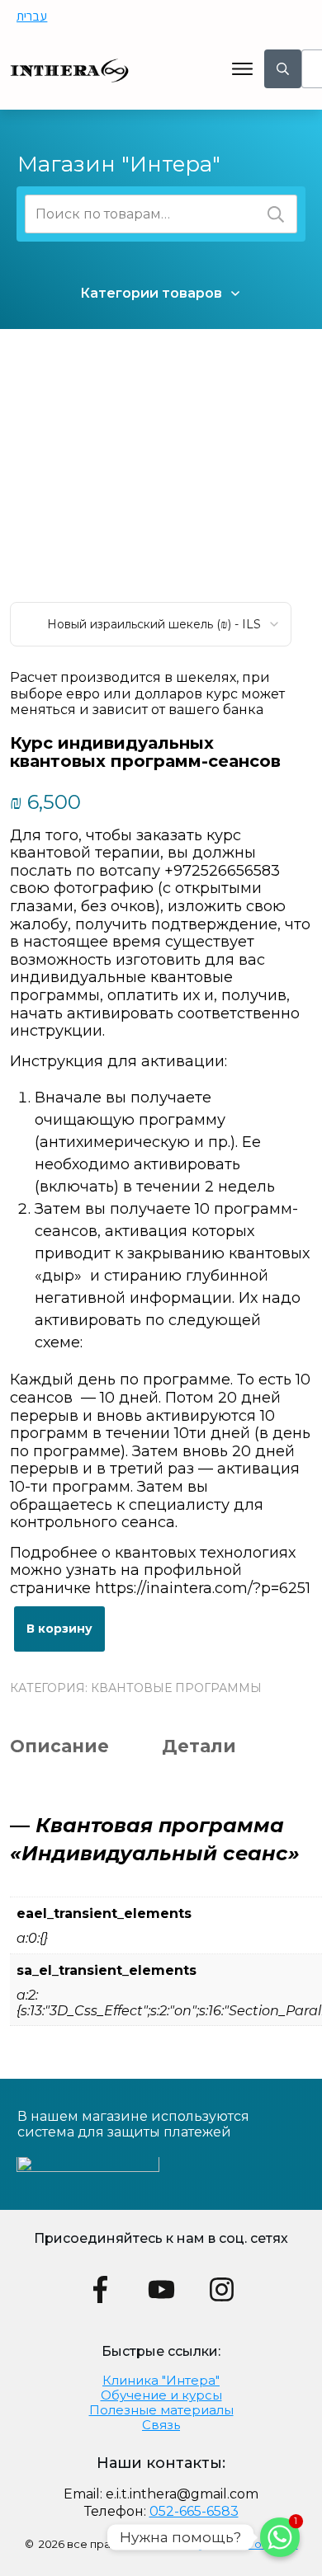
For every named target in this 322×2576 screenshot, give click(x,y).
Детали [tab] (199, 1746)
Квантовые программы (176, 1688)
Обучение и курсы (161, 2395)
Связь (161, 2425)
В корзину (59, 1629)
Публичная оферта (244, 2544)
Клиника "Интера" (161, 2380)
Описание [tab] (59, 1746)
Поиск (276, 214)
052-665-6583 (194, 2511)
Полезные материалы (161, 2410)
